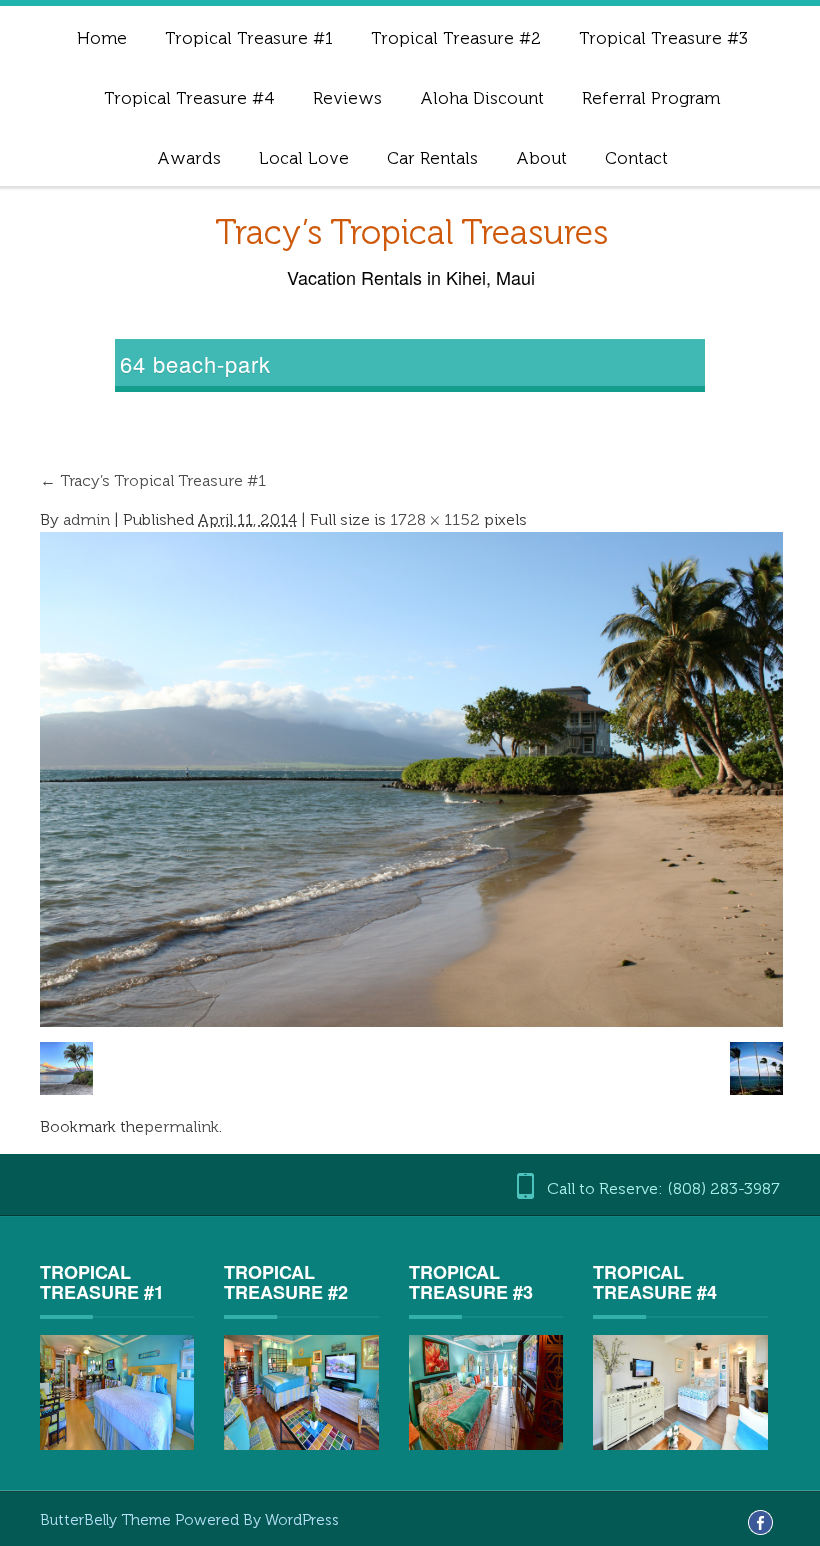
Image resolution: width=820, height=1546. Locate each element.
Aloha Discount (482, 98)
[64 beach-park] (411, 778)
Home (102, 38)
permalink (181, 1126)
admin (86, 519)
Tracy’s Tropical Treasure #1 (153, 480)
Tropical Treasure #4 (189, 98)
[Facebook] (760, 1521)
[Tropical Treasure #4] (680, 1391)
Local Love (304, 158)
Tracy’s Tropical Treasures (411, 232)
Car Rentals (432, 158)
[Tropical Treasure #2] (301, 1392)
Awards (189, 158)
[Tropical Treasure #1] (117, 1392)
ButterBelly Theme (107, 1520)
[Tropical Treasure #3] (486, 1391)
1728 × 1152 (435, 519)
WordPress (302, 1520)
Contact (636, 158)
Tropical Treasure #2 (456, 38)
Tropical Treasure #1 (249, 38)
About (541, 158)
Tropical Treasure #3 (663, 38)
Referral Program (651, 98)
